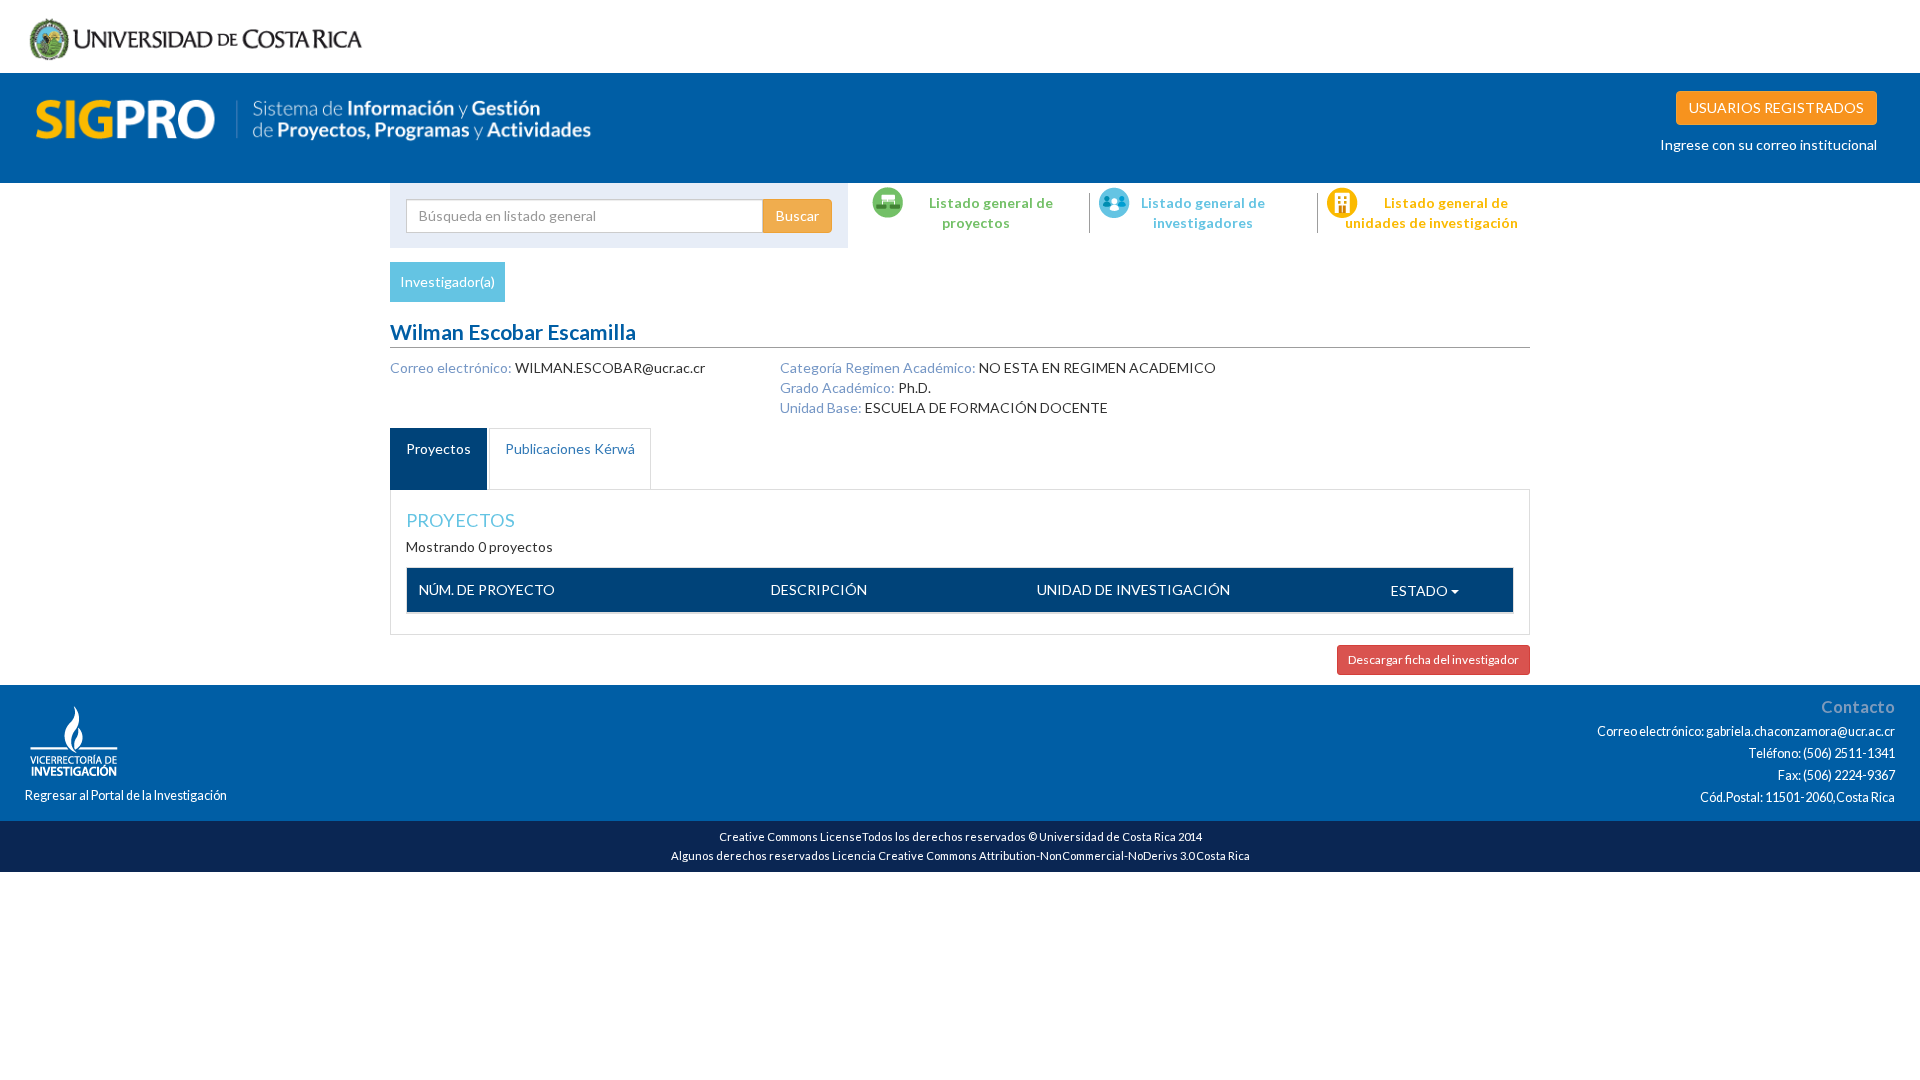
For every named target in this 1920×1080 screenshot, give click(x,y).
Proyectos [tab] (438, 448)
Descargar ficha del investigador (1433, 659)
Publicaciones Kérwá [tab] (570, 448)
